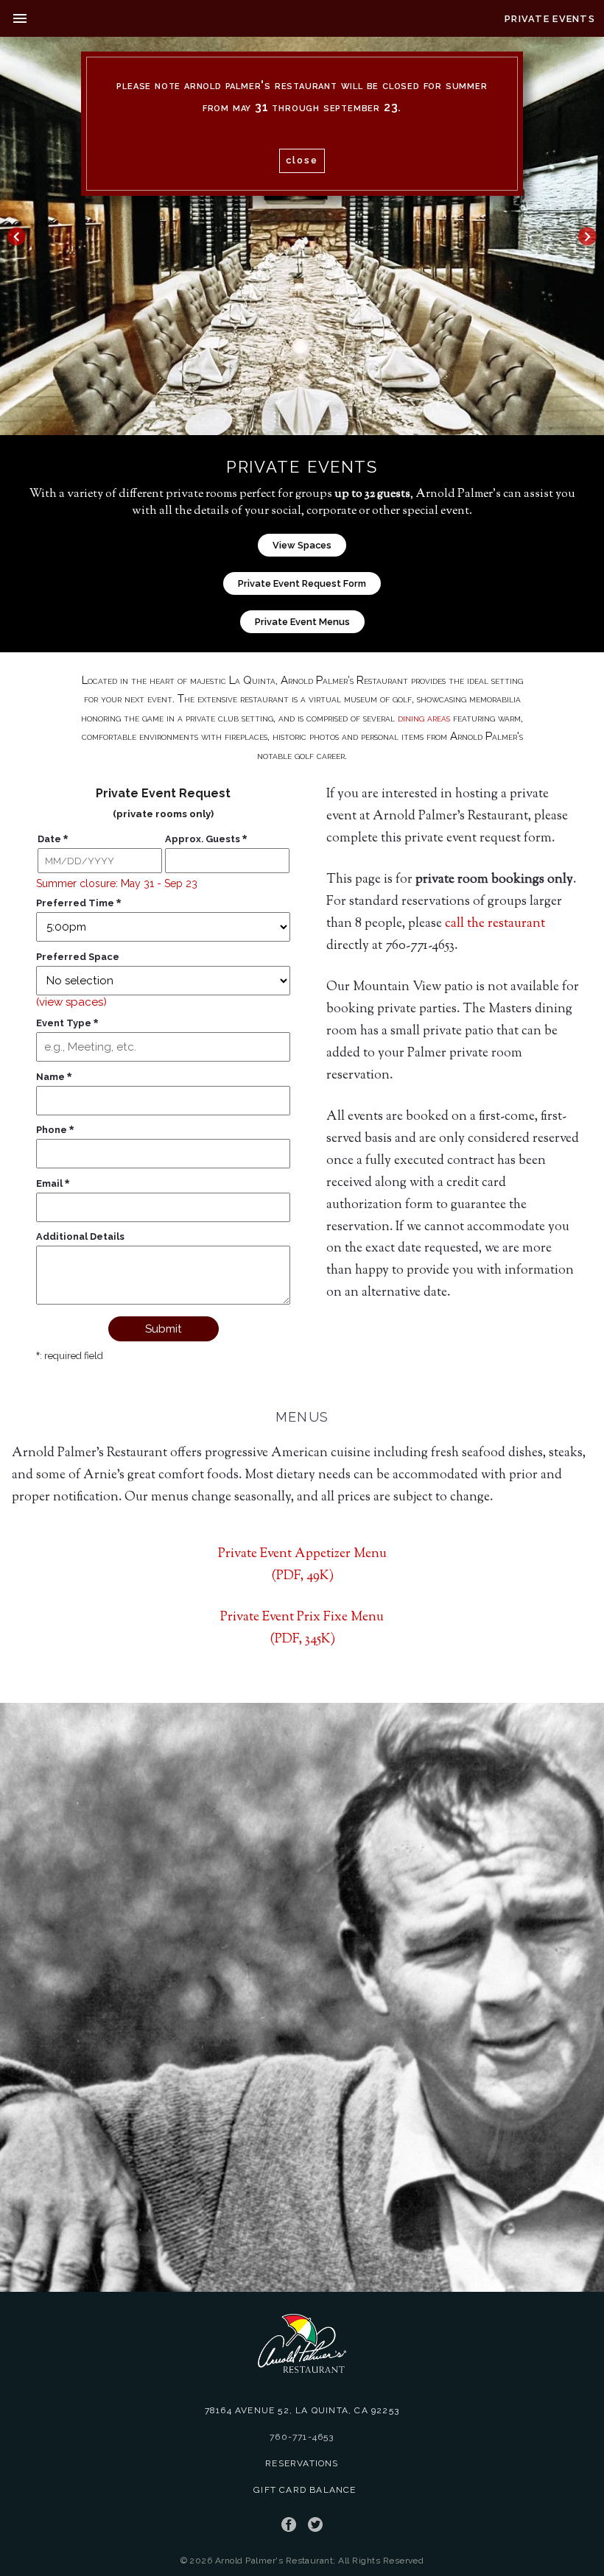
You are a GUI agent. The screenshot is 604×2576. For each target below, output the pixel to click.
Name (54, 1077)
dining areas (424, 718)
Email (53, 1183)
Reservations (302, 2463)
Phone (55, 1130)
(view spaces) (71, 1002)
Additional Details (80, 1236)
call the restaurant (495, 924)
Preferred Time (78, 903)
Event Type (67, 1023)
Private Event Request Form (302, 583)
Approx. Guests (206, 839)
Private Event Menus (302, 622)
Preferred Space (78, 957)
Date (53, 839)
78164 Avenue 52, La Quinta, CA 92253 (302, 2410)
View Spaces (302, 545)
